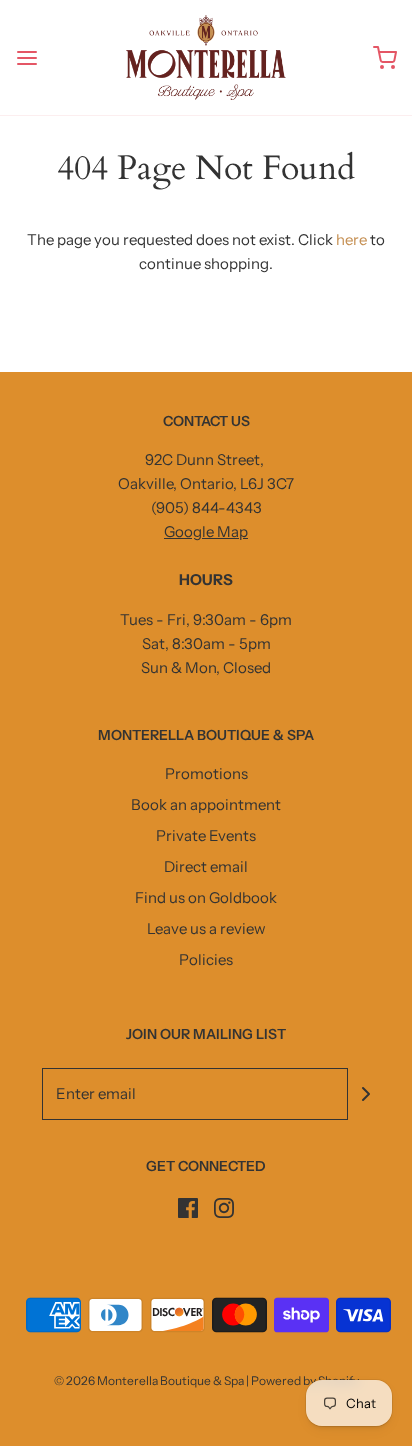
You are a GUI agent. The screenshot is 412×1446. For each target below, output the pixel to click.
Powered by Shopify (305, 1380)
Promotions (206, 773)
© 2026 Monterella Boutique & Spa (149, 1380)
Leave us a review (206, 928)
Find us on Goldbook (206, 897)
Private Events (206, 835)
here (351, 239)
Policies (206, 959)
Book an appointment (206, 804)
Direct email (206, 866)
